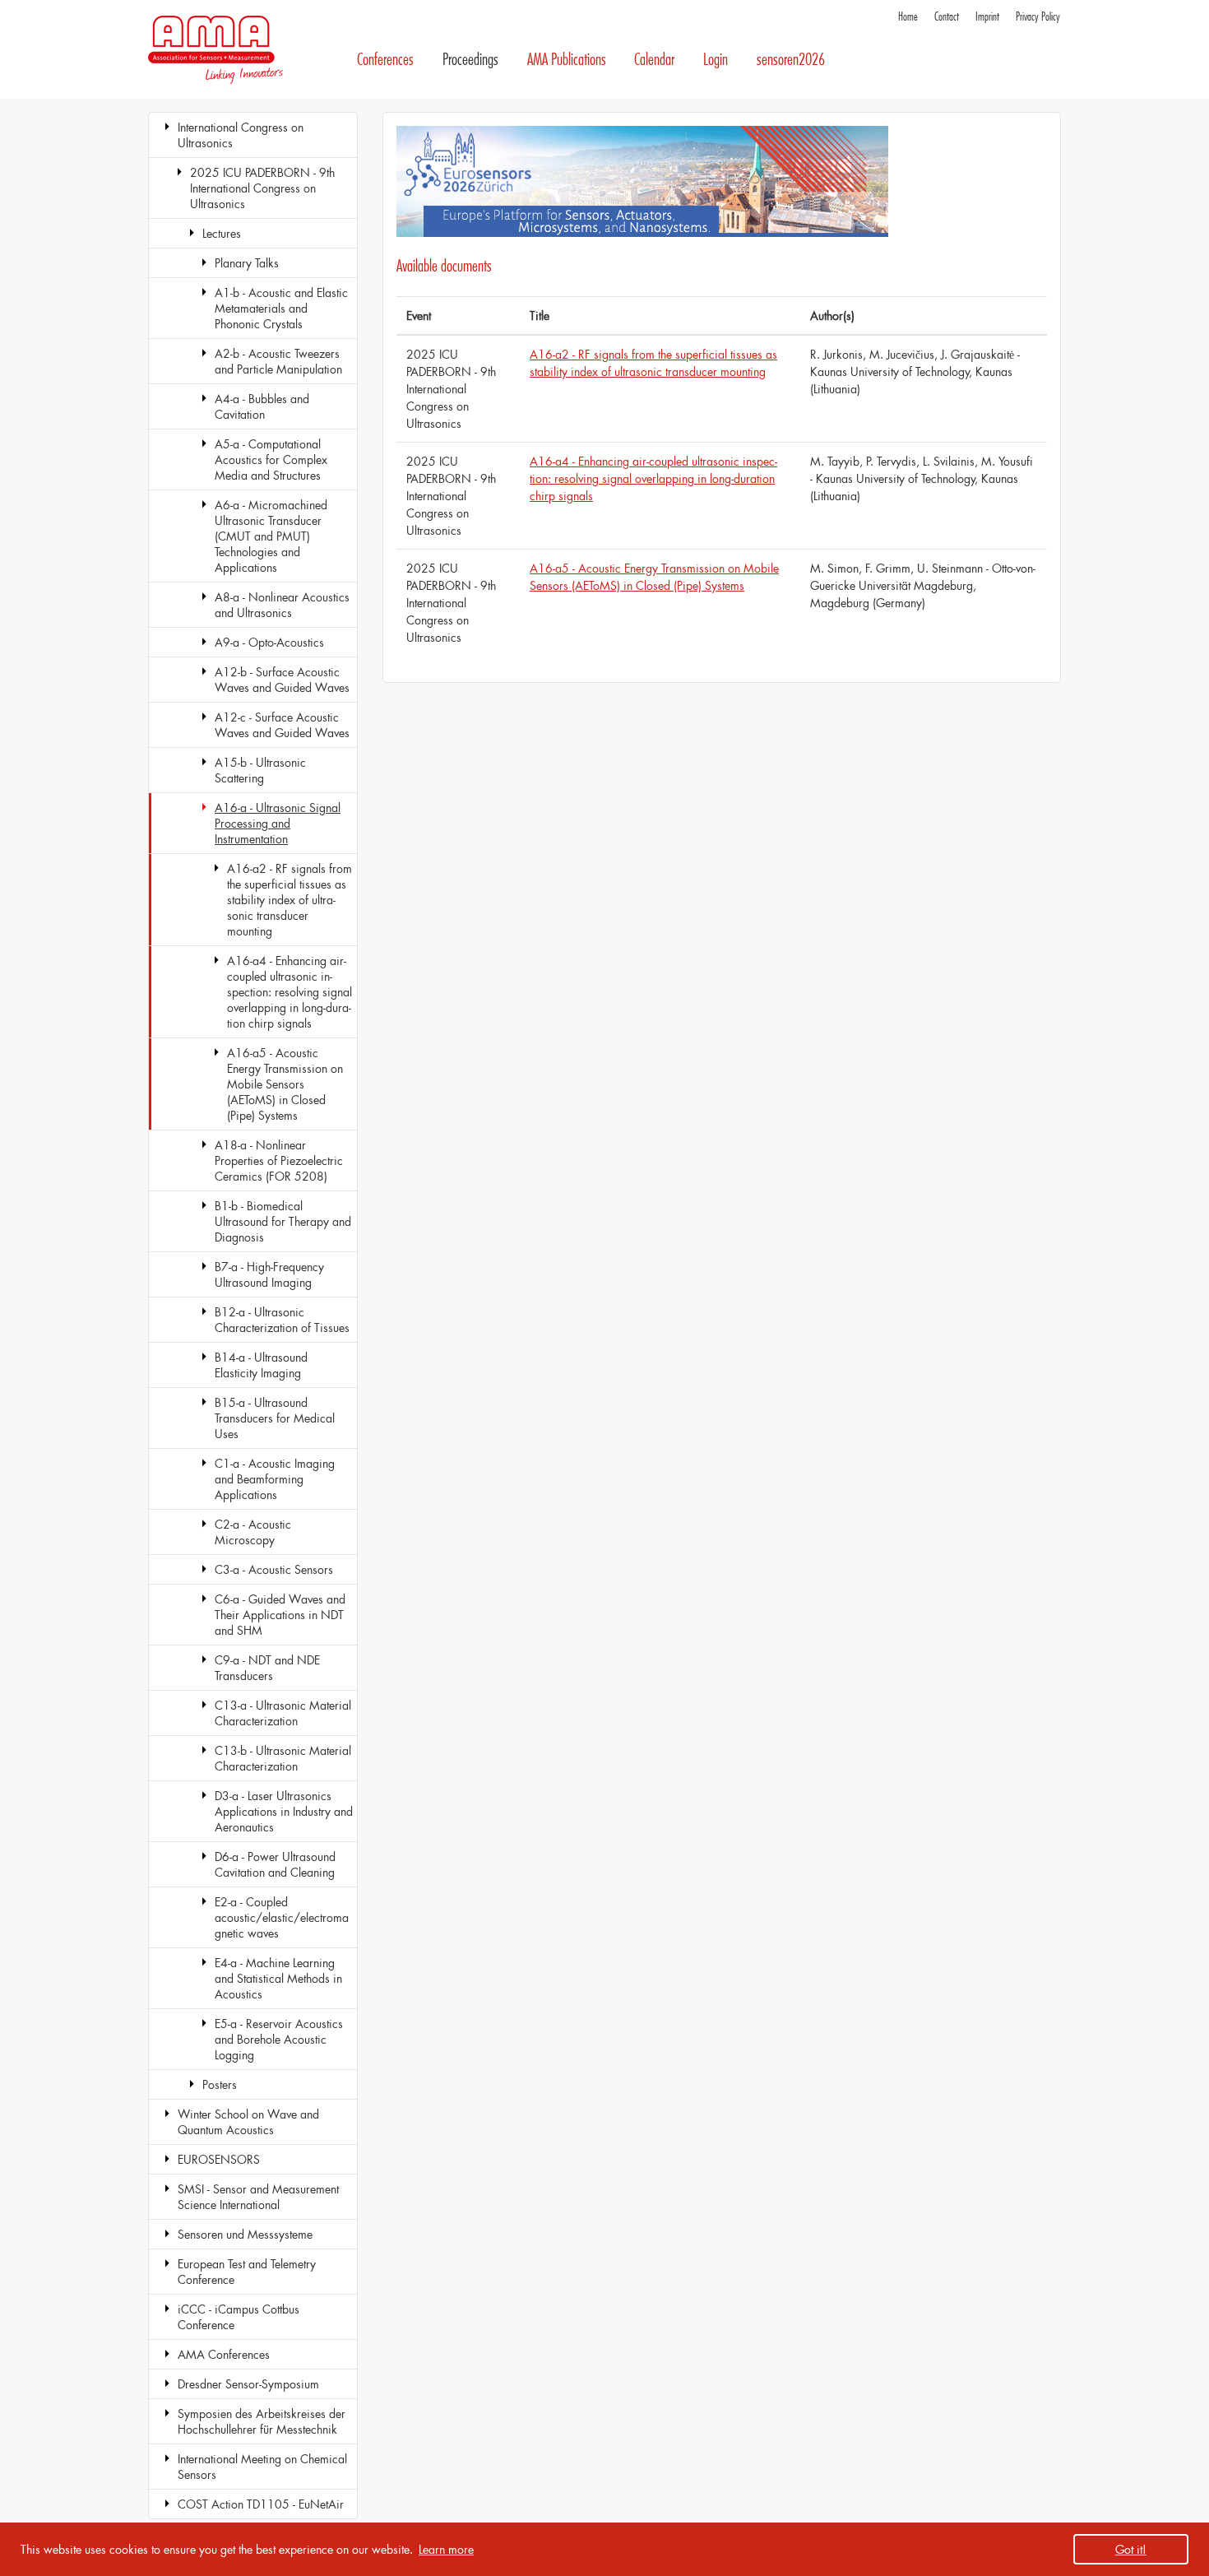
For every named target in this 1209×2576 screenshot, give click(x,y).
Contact (947, 17)
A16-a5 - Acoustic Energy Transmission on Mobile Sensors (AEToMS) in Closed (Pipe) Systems (285, 1084)
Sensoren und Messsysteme (245, 2234)
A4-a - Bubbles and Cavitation (262, 406)
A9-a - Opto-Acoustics (269, 642)
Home (908, 17)
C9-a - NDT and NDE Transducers (267, 1668)
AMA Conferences (224, 2354)
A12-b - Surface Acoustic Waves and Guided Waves (282, 680)
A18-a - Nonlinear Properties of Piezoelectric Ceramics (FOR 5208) (279, 1160)
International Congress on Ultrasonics (241, 135)
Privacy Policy (1038, 17)
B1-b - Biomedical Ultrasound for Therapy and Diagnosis (283, 1221)
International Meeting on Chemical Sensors (262, 2467)
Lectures (222, 233)
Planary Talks (247, 263)
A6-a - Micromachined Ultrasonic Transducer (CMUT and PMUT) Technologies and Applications (271, 536)
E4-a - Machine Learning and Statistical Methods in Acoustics (278, 1978)
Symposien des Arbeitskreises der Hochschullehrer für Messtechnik (262, 2421)
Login (716, 60)
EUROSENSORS (219, 2159)
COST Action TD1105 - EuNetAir (261, 2504)
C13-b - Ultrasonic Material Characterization (283, 1758)
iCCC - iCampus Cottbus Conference (239, 2317)
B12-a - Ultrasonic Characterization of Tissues (282, 1320)
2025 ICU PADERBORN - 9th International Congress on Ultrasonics (262, 188)
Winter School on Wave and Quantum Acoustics (248, 2122)
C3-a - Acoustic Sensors (274, 1569)
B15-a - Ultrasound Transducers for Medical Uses (275, 1418)
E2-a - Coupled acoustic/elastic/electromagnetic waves (282, 1917)
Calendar (654, 60)
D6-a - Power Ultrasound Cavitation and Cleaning (275, 1864)
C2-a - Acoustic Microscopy (253, 1532)
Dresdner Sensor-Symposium (248, 2384)
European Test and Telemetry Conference (247, 2272)
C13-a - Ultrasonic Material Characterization (283, 1713)
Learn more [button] (446, 2549)
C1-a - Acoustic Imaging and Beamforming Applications (275, 1479)
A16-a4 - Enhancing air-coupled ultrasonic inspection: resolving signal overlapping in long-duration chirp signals (290, 992)
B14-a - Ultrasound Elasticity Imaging (261, 1365)
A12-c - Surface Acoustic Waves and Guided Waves (282, 725)
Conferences (385, 60)
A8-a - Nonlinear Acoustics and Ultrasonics (282, 605)
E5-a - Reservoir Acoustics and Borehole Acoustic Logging (279, 2039)
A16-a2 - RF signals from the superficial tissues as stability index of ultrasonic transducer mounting (290, 900)
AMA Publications (567, 60)
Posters (220, 2084)
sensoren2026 (791, 60)
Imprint (987, 17)
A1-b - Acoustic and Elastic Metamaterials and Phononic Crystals (281, 308)
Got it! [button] (1131, 2549)
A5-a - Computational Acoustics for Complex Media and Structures (271, 460)
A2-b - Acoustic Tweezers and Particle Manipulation (278, 361)
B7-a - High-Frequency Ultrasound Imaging (269, 1274)
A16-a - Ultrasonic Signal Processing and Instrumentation (278, 823)
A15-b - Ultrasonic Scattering (260, 770)
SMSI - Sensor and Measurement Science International (258, 2197)
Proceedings (470, 60)
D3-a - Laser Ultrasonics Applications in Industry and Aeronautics (284, 1811)
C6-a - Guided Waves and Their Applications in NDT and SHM (280, 1615)
